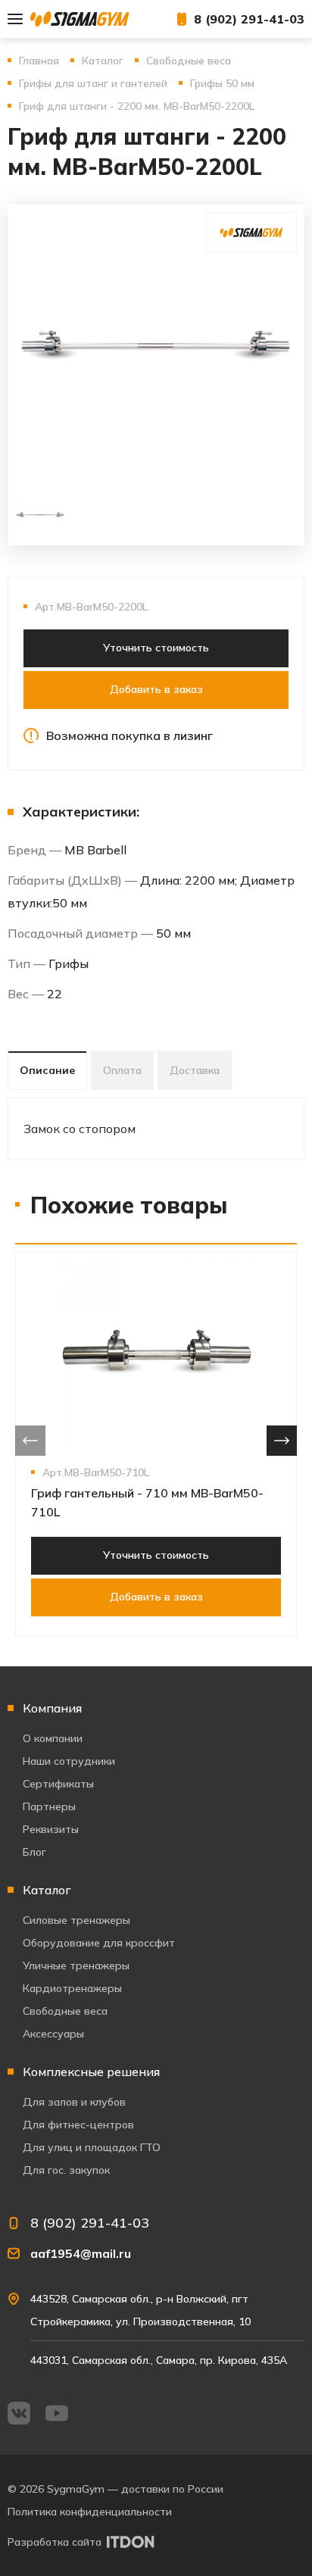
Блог (34, 1852)
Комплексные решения (91, 2072)
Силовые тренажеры (76, 1920)
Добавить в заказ (156, 689)
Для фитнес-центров (78, 2125)
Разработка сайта (55, 2542)
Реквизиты (51, 1829)
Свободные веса (65, 2011)
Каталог (47, 1890)
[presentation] (30, 1441)
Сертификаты (58, 1784)
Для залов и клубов (74, 2102)
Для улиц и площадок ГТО (92, 2147)
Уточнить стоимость (156, 648)
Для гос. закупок (66, 2170)
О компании (53, 1738)
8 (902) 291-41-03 (249, 19)
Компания (52, 1708)
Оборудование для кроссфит (99, 1943)
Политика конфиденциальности (90, 2512)
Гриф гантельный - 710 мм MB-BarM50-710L (147, 1502)
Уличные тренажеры (76, 1966)
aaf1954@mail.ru (81, 2253)
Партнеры (49, 1806)
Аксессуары (53, 2034)
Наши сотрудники (69, 1761)
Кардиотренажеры (72, 1988)
